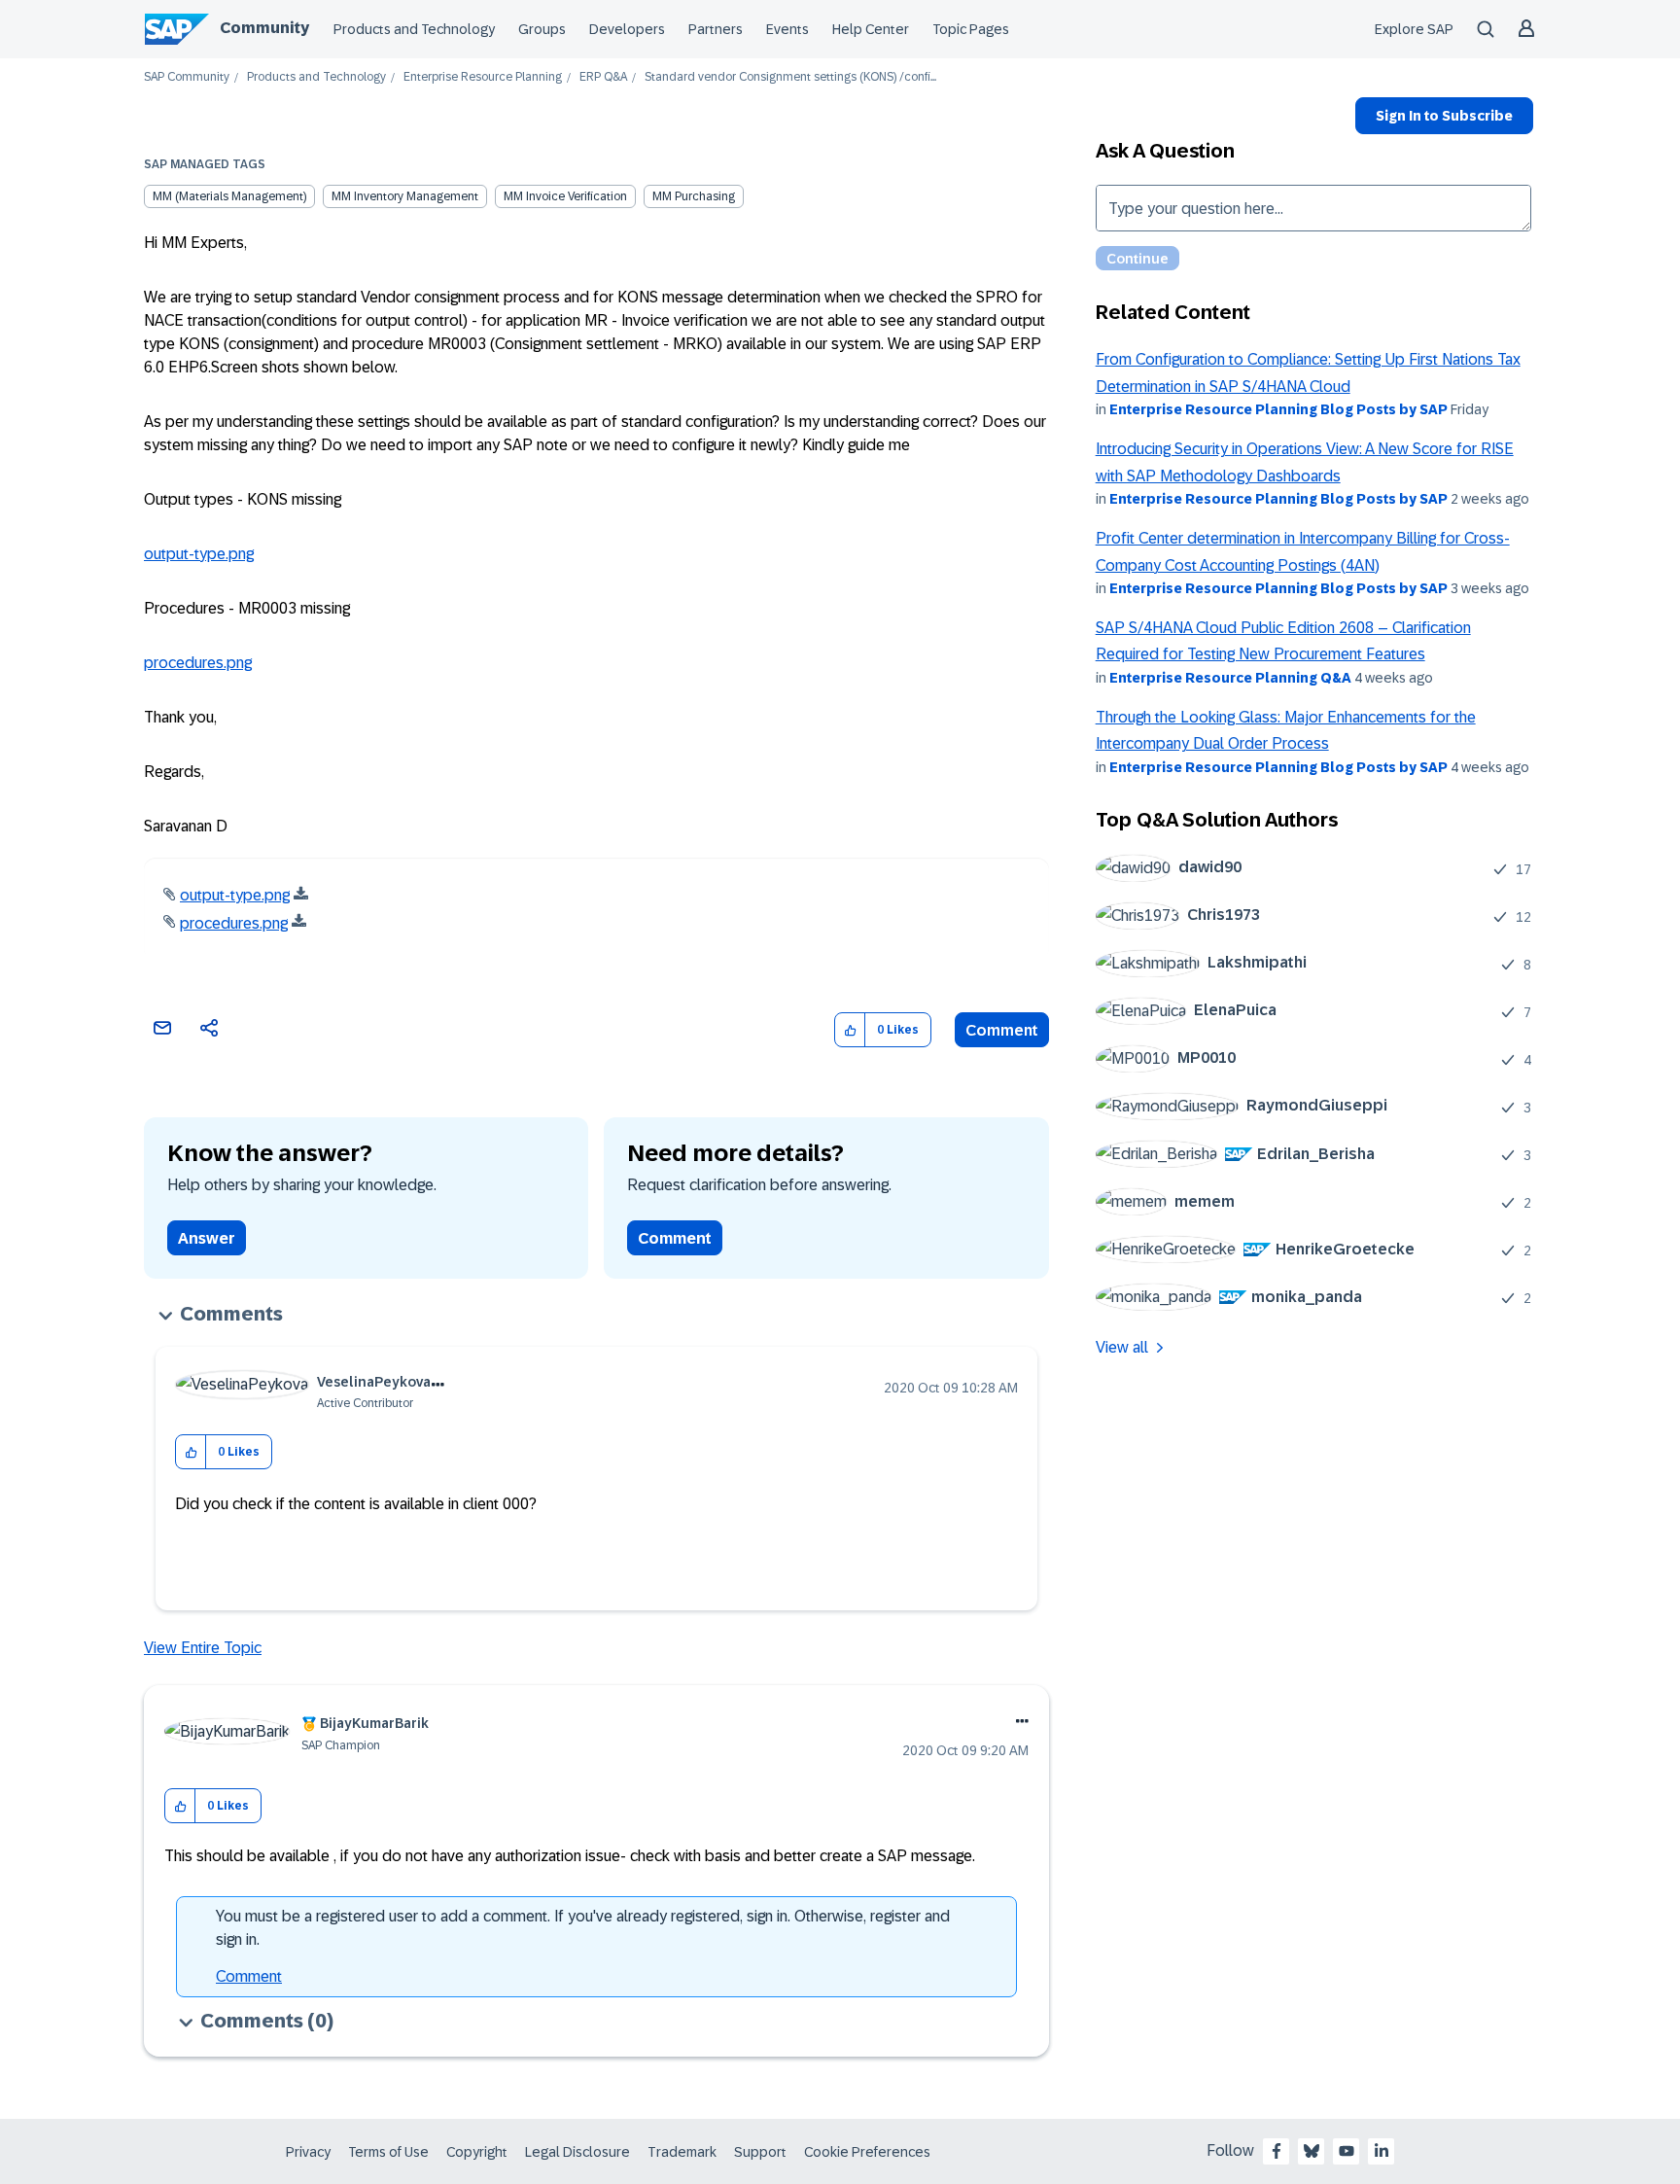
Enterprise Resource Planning (483, 77)
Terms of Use (388, 2152)
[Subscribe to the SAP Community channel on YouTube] (1347, 2151)
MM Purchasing (694, 196)
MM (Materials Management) (229, 196)
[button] (850, 1030)
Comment (1002, 1030)
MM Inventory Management (405, 196)
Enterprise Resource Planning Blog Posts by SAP (1278, 409)
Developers (627, 29)
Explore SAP (1414, 29)
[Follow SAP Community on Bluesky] (1312, 2151)
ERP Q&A (603, 77)
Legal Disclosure (577, 2152)
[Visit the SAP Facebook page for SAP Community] (1277, 2151)
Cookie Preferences (867, 2152)
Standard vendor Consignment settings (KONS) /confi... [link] (790, 77)
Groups (542, 29)
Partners (716, 29)
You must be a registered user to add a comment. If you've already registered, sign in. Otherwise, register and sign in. (583, 1928)
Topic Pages (971, 29)
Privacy (308, 2152)
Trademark (682, 2152)
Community (264, 28)
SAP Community (187, 77)
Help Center (871, 29)
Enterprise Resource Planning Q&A (1230, 678)
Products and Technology (414, 29)
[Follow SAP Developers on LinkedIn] (1382, 2151)
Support (760, 2152)
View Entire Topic (203, 1648)
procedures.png (198, 663)
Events (787, 29)
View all (1122, 1347)
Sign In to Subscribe (1444, 116)
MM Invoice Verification (565, 196)
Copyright (477, 2152)
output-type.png (199, 554)
